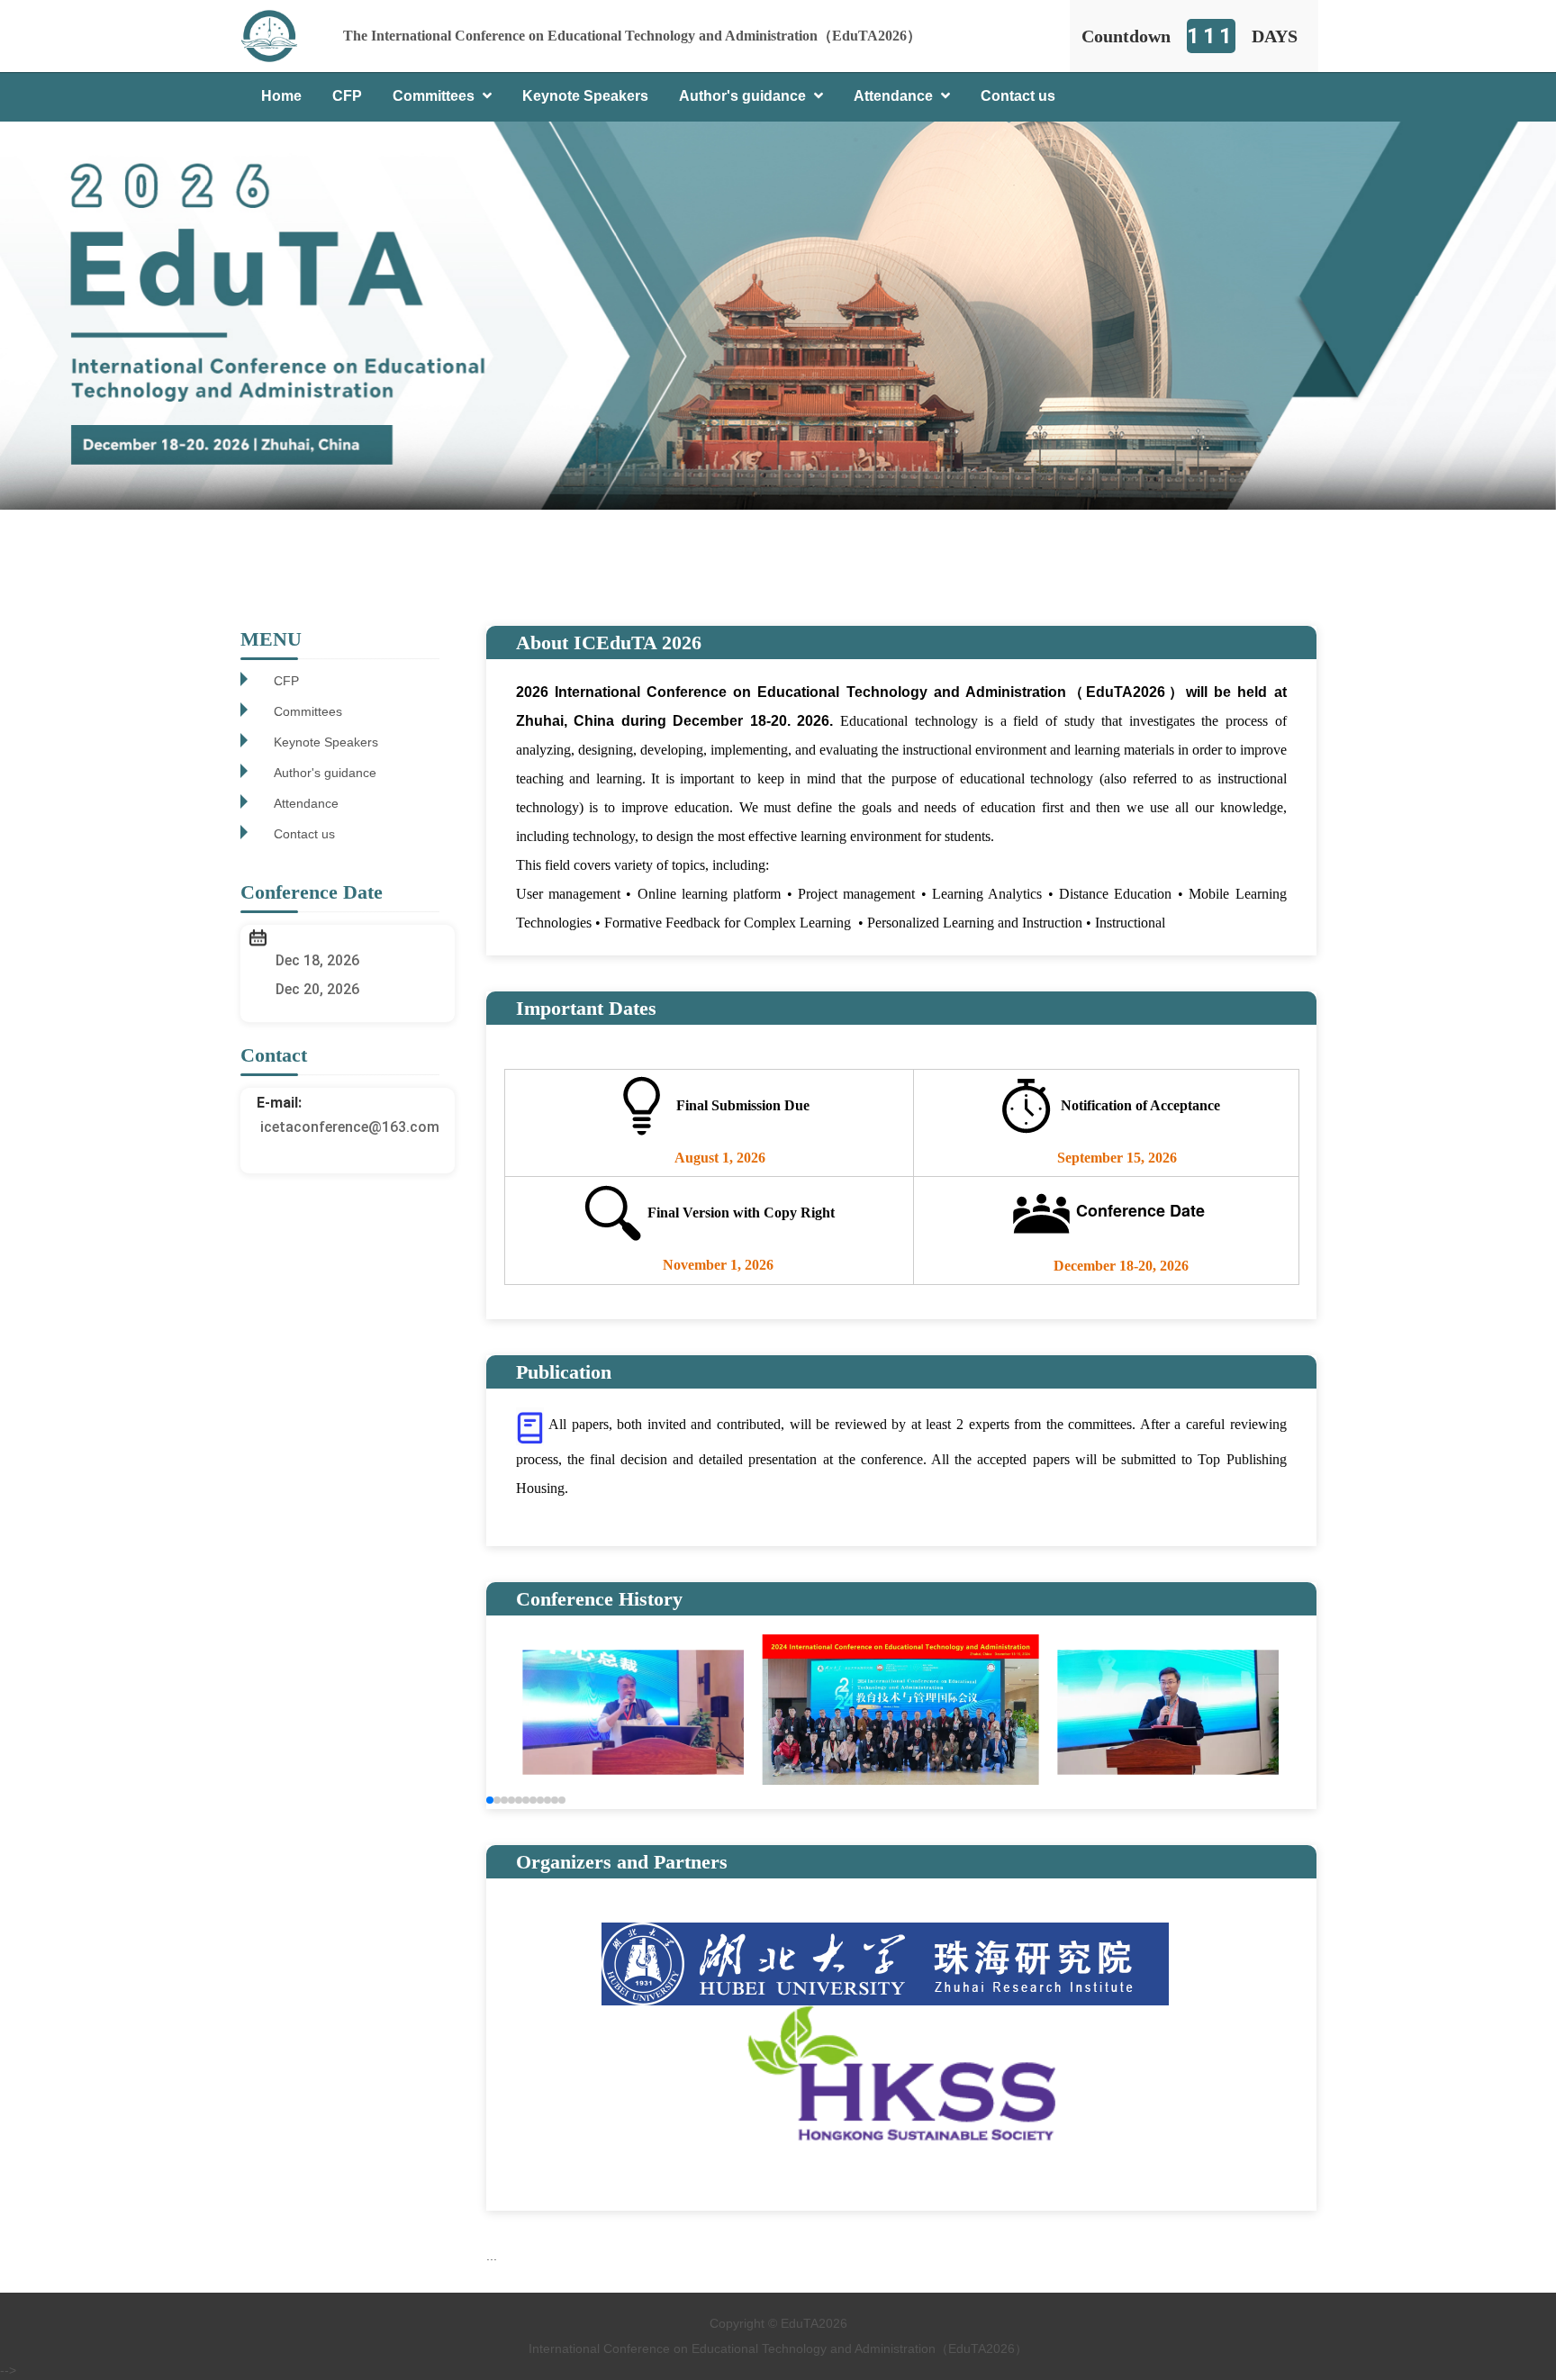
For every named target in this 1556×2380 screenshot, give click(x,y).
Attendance (895, 96)
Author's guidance (744, 96)
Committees (435, 96)
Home (281, 96)
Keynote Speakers (585, 96)
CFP (347, 96)
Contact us (1018, 96)
